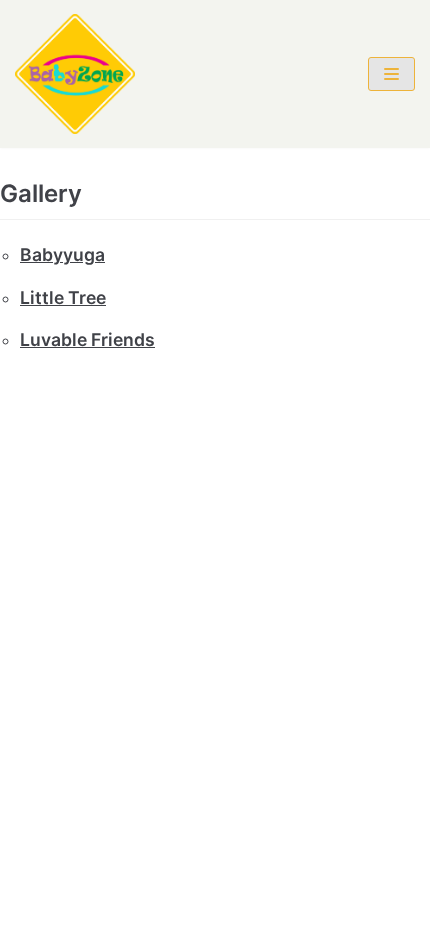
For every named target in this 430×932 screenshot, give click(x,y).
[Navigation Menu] (391, 74)
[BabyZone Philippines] (75, 74)
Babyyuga (62, 254)
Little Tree (63, 297)
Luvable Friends (87, 339)
